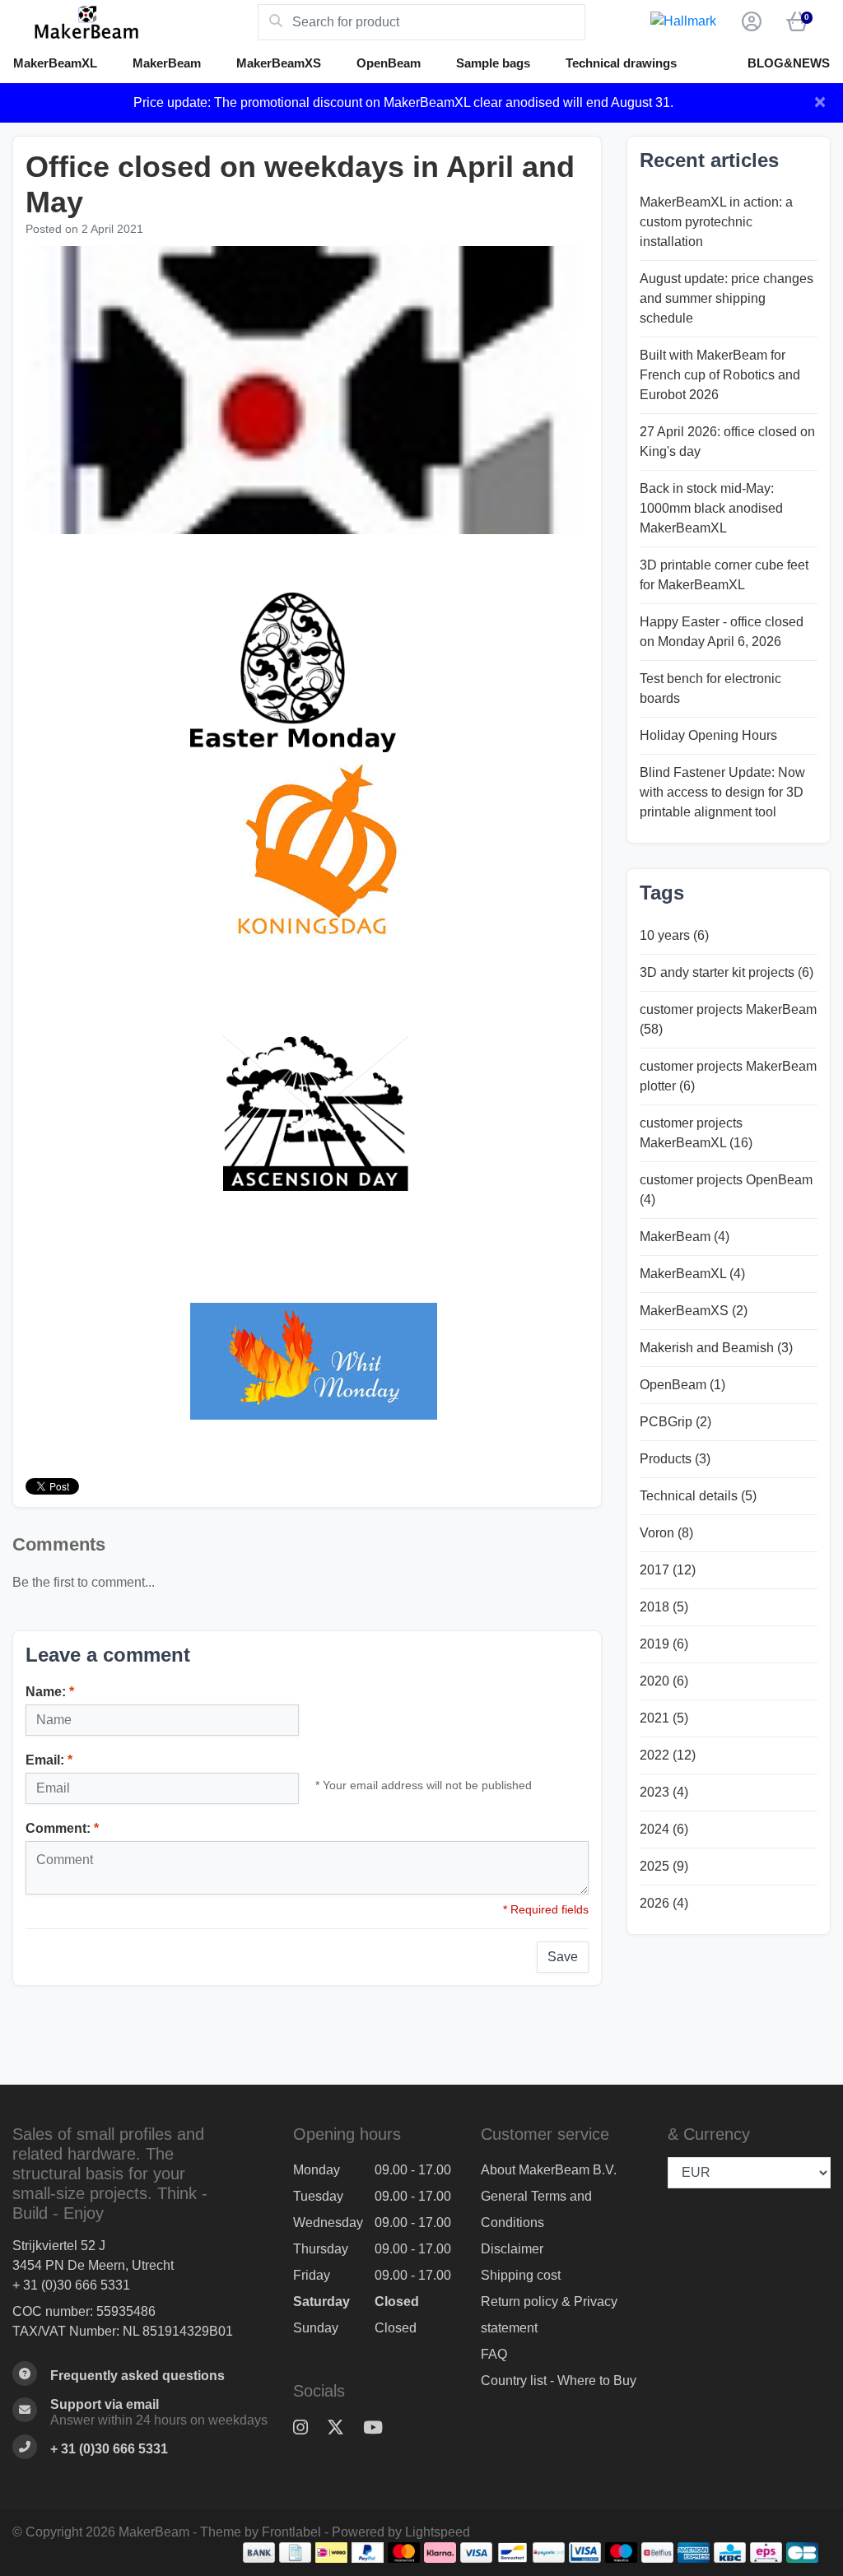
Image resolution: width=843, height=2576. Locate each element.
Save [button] (563, 1957)
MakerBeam (167, 63)
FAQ (494, 2354)
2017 (668, 1570)
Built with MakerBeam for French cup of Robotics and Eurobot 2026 (720, 375)
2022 (668, 1755)
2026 (664, 1903)
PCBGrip (675, 1422)
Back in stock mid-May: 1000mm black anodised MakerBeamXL (711, 508)
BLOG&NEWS (789, 63)
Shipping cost (521, 2275)
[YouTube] (380, 2428)
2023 (664, 1792)
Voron (666, 1533)
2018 (664, 1607)
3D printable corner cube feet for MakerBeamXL (724, 575)
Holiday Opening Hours (708, 735)
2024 (664, 1829)
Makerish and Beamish (716, 1348)
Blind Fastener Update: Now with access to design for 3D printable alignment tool (722, 792)
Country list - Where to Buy (559, 2381)
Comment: (62, 1828)
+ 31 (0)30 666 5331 (71, 2285)
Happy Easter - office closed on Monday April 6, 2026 (722, 632)
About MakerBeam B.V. (549, 2170)
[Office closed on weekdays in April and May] (307, 392)
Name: (50, 1692)
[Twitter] (342, 2428)
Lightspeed (438, 2532)
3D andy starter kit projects (727, 972)
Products (675, 1459)
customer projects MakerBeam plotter (728, 1076)
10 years (674, 935)
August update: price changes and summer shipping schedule (727, 298)
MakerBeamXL (55, 63)
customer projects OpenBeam (726, 1190)
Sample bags (493, 63)
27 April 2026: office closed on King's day (727, 442)
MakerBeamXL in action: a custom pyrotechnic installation (716, 222)
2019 (664, 1644)
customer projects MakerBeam (728, 1019)
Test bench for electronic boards (710, 688)
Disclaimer (512, 2249)
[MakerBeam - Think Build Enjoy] (135, 22)
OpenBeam (389, 63)
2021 (664, 1718)
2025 (664, 1866)
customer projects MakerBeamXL (696, 1133)
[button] (749, 22)
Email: (49, 1760)
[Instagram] (307, 2428)
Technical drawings (621, 63)
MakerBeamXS (279, 63)
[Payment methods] (259, 2553)
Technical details (698, 1496)
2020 (664, 1681)
